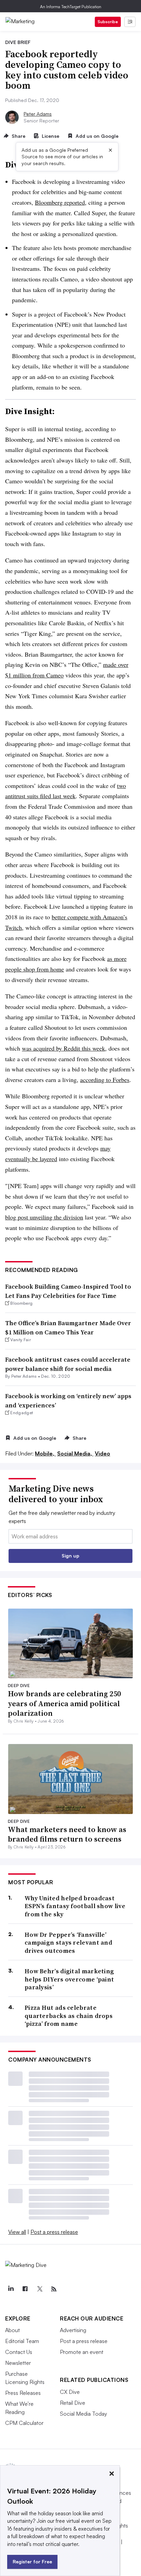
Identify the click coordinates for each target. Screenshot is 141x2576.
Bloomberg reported (60, 202)
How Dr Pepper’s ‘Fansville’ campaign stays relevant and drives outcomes (68, 1943)
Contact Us (19, 2352)
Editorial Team (22, 2341)
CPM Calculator (24, 2423)
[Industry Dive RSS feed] (54, 2289)
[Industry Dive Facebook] (25, 2289)
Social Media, (75, 1453)
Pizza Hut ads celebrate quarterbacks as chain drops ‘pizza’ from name (69, 2016)
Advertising (73, 2330)
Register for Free (32, 2562)
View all (17, 2232)
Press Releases (23, 2393)
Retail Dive (73, 2403)
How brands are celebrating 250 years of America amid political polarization (64, 1703)
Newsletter (18, 2363)
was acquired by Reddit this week (63, 1048)
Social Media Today (84, 2414)
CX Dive (70, 2392)
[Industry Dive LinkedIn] (11, 2289)
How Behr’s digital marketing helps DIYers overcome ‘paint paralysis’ (69, 1979)
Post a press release (54, 2232)
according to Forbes (105, 1080)
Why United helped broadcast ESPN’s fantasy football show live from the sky (75, 1906)
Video (102, 1453)
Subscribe (108, 22)
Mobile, (45, 1453)
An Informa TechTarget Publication (71, 7)
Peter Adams (38, 114)
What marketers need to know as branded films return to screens (67, 1834)
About (12, 2330)
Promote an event (82, 2352)
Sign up (70, 1556)
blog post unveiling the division (44, 1217)
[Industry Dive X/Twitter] (39, 2289)
